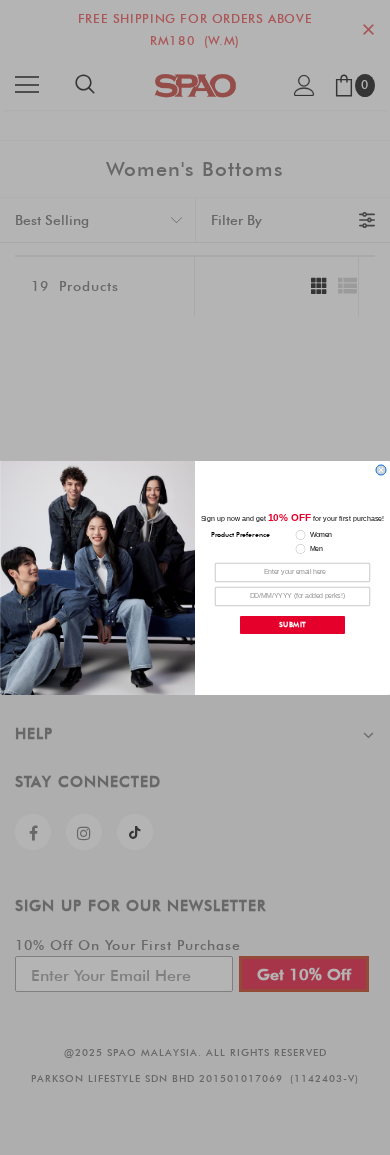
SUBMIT (293, 625)
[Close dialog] (381, 470)
